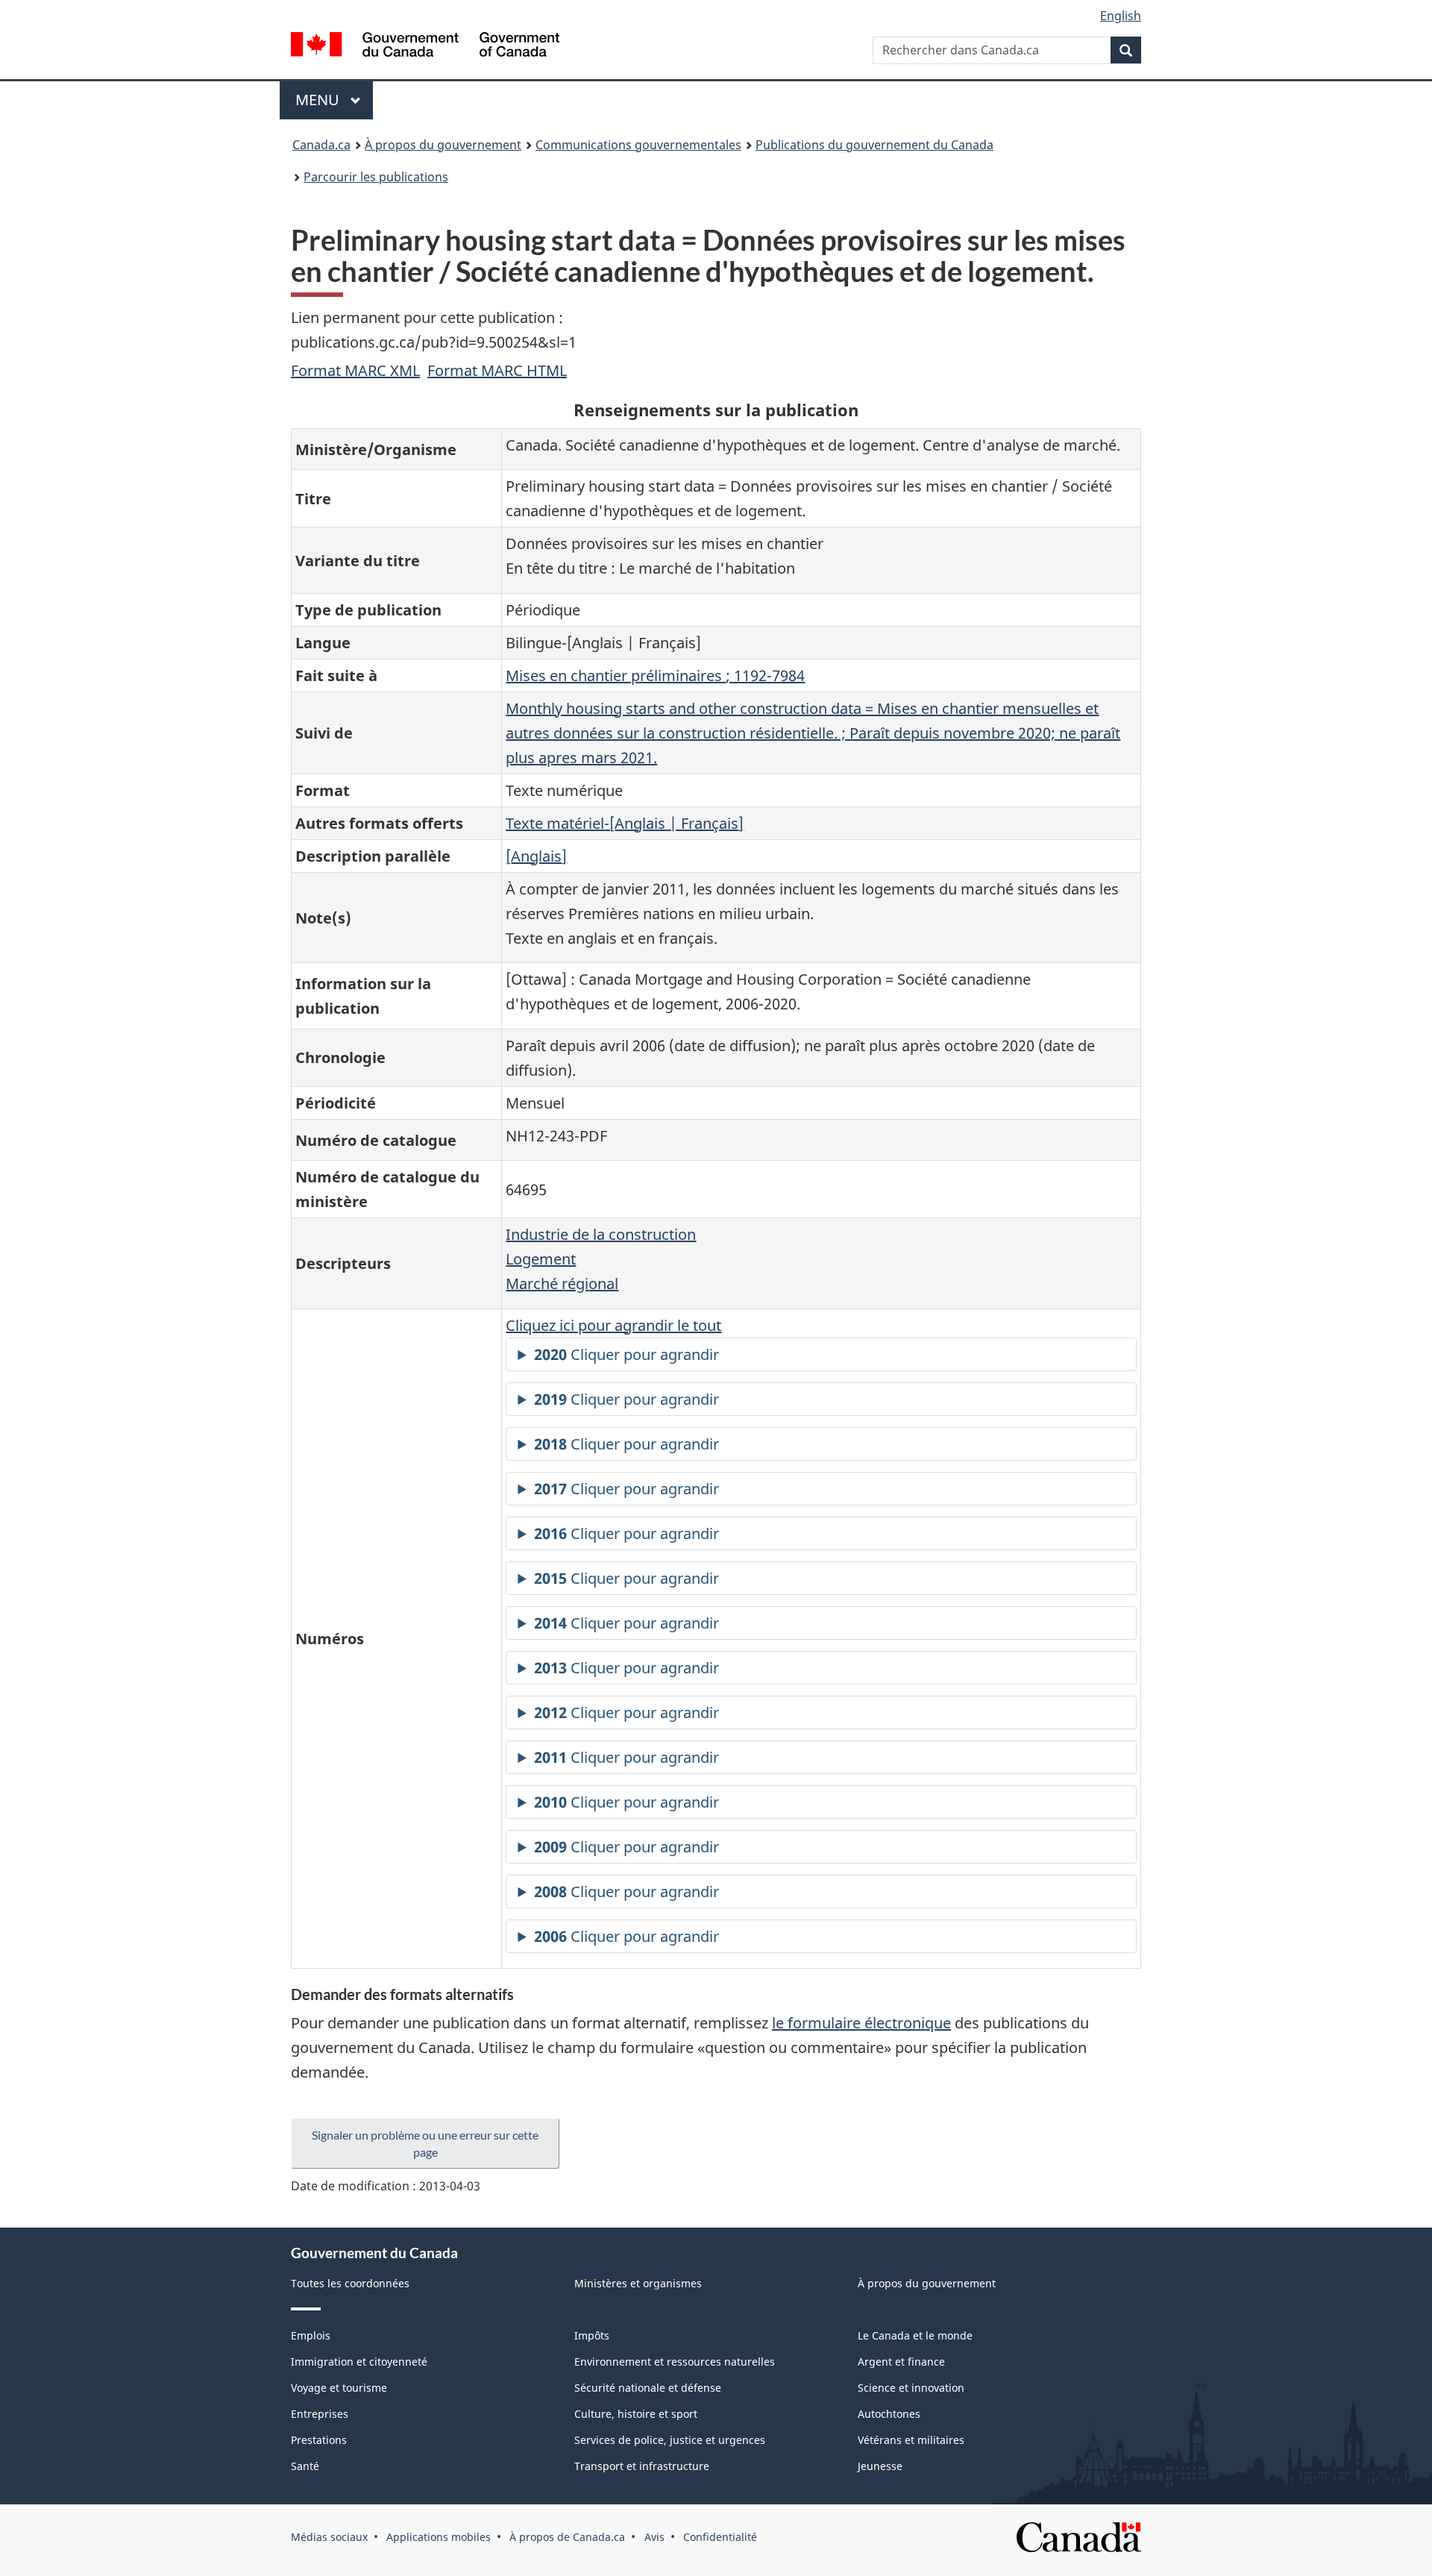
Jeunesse (880, 2466)
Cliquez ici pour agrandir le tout (613, 1325)
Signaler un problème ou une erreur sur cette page (425, 2143)
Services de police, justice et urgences (670, 2440)
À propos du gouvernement (443, 145)
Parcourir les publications (376, 177)
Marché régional (562, 1284)
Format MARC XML (355, 370)
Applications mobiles (439, 2537)
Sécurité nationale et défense (648, 2388)
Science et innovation (911, 2388)
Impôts (592, 2335)
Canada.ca (321, 145)
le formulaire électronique (861, 2023)
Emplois (311, 2335)
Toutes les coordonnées (350, 2283)
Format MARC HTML (497, 370)
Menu (334, 100)
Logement (541, 1259)
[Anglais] (536, 856)
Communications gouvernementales (638, 145)
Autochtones (889, 2414)
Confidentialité (720, 2537)
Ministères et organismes (638, 2283)
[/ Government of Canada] (425, 47)
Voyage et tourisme (339, 2388)
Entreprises (320, 2414)
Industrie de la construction (601, 1234)
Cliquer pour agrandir (626, 1354)
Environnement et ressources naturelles (675, 2362)
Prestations (319, 2440)
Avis (654, 2537)
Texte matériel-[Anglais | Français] (625, 823)
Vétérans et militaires (911, 2440)
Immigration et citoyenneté (359, 2362)
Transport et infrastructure (642, 2466)
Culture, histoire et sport (636, 2414)
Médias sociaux (329, 2537)
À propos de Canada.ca (567, 2537)
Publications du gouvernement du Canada (874, 145)
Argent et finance (901, 2362)
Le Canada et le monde (915, 2335)
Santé (305, 2466)
